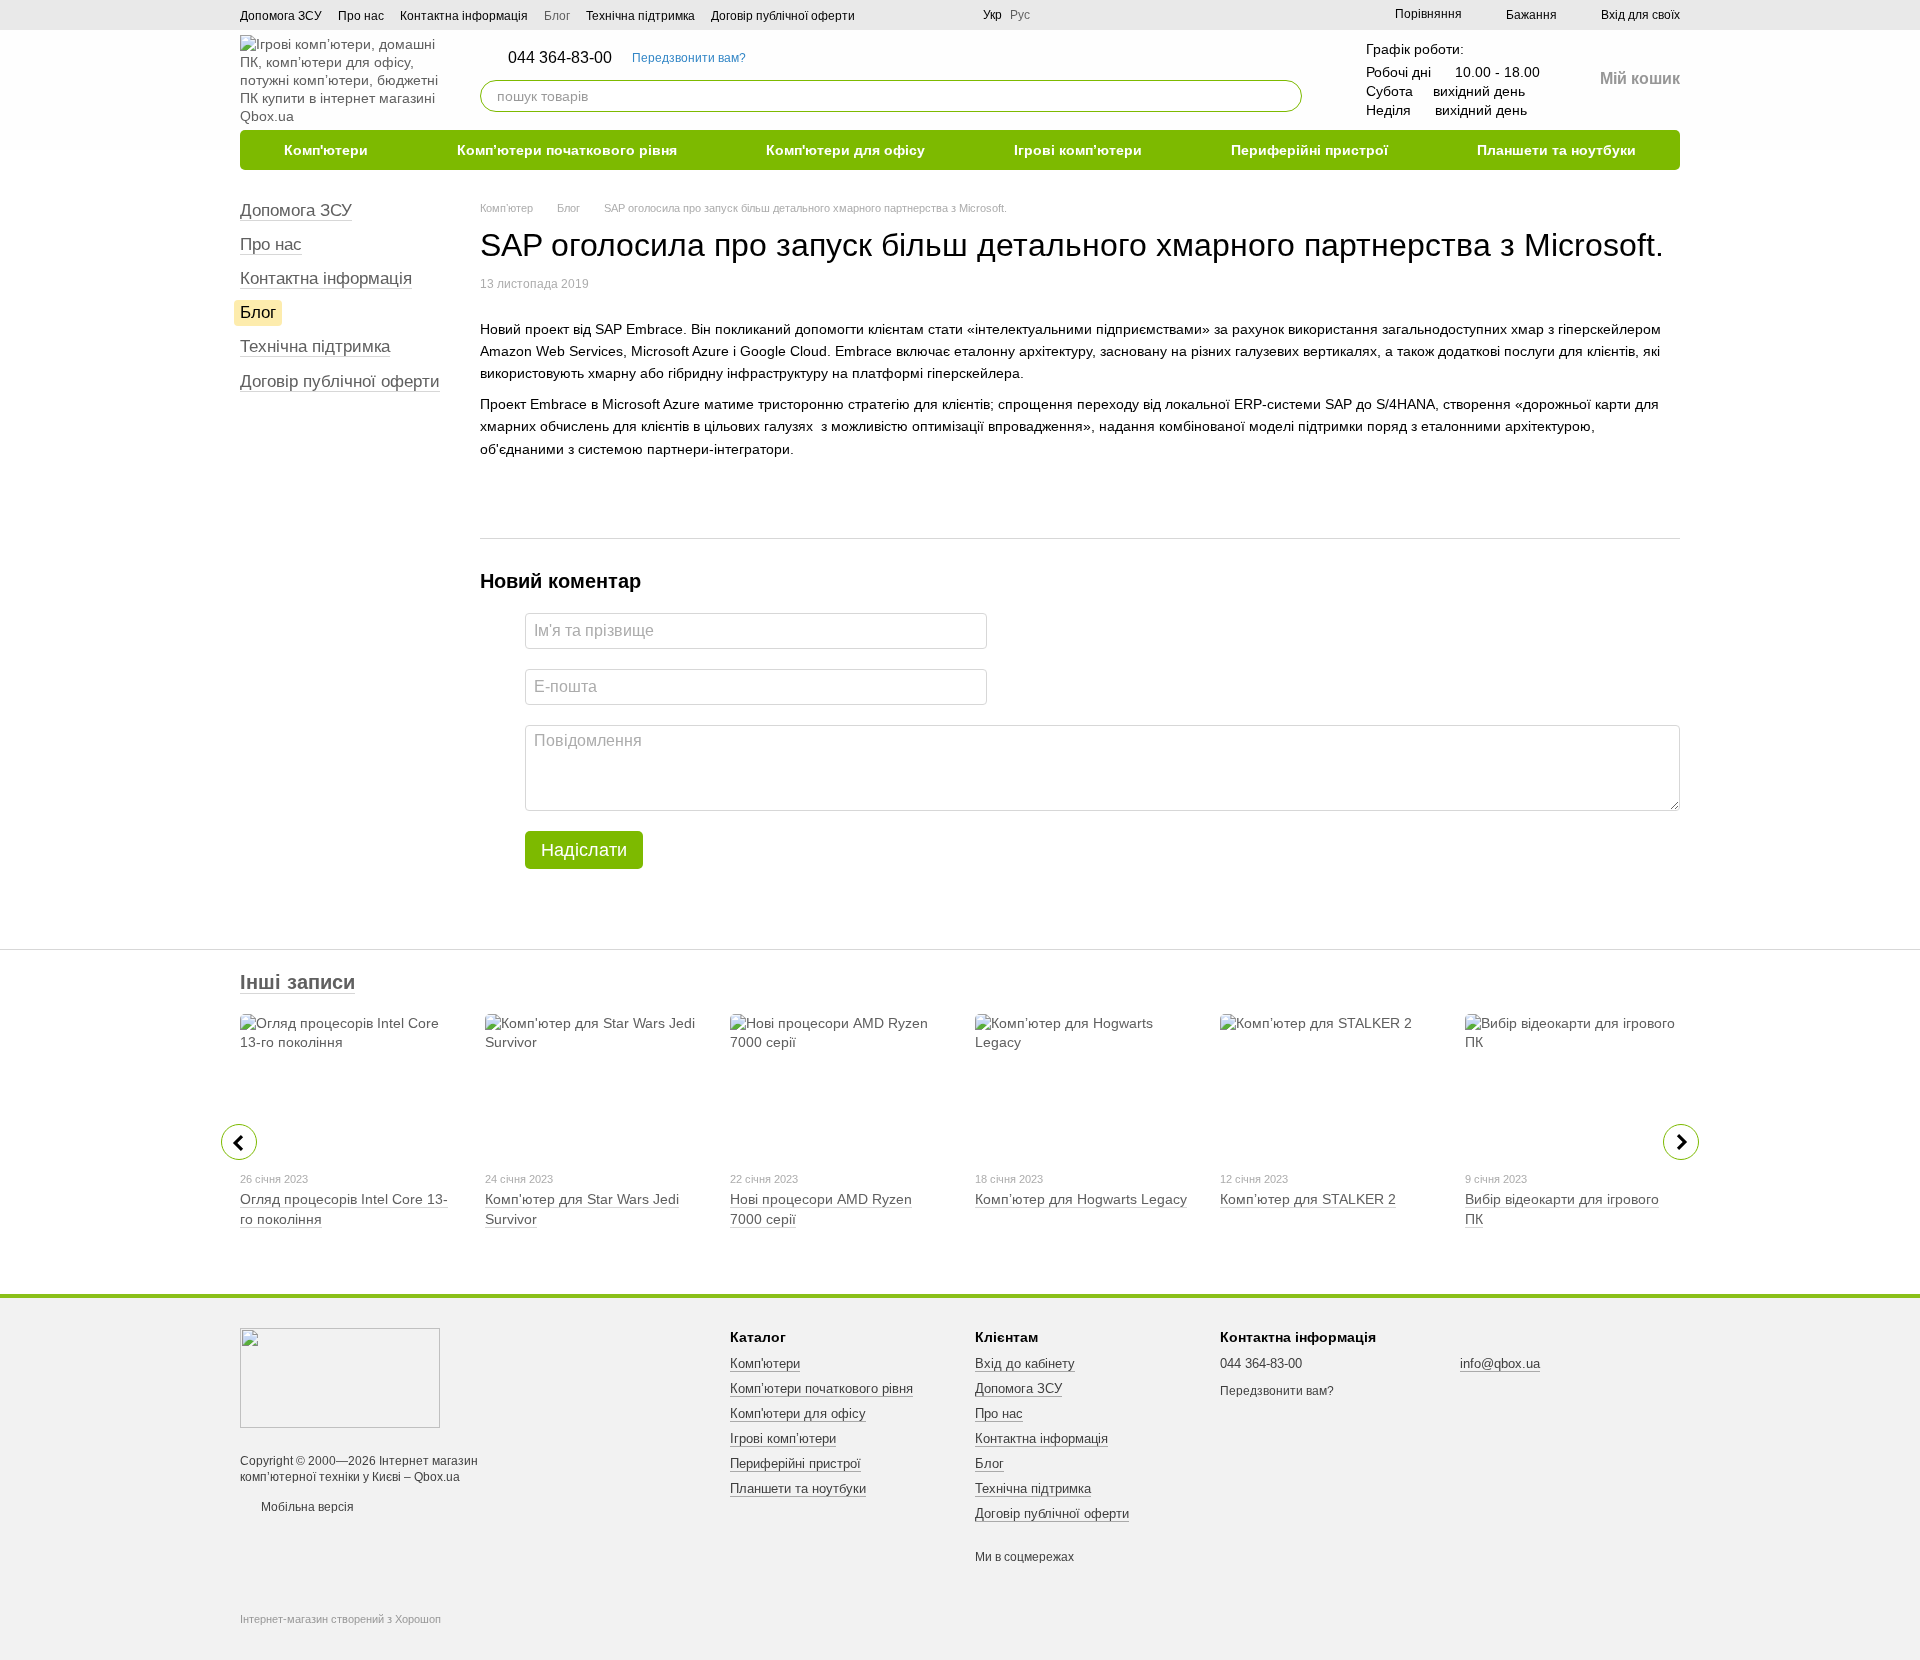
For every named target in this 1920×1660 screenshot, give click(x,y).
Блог (557, 16)
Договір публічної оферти (783, 16)
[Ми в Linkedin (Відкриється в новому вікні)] (931, 15)
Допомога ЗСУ (281, 16)
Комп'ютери (326, 150)
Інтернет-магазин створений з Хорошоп (340, 1619)
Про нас (361, 16)
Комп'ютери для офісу (845, 150)
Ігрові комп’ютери (1078, 150)
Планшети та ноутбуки (1556, 150)
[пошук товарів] (1286, 96)
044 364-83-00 (560, 58)
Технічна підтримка (640, 16)
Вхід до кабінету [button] (1025, 1363)
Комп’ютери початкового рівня (567, 150)
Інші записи (297, 982)
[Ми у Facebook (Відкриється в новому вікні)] (883, 15)
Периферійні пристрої (1309, 150)
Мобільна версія (306, 1507)
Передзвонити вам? (689, 58)
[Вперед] (1681, 1142)
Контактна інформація (464, 16)
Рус (1020, 15)
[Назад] (239, 1142)
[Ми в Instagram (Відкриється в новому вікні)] (955, 15)
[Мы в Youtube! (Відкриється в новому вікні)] (907, 15)
